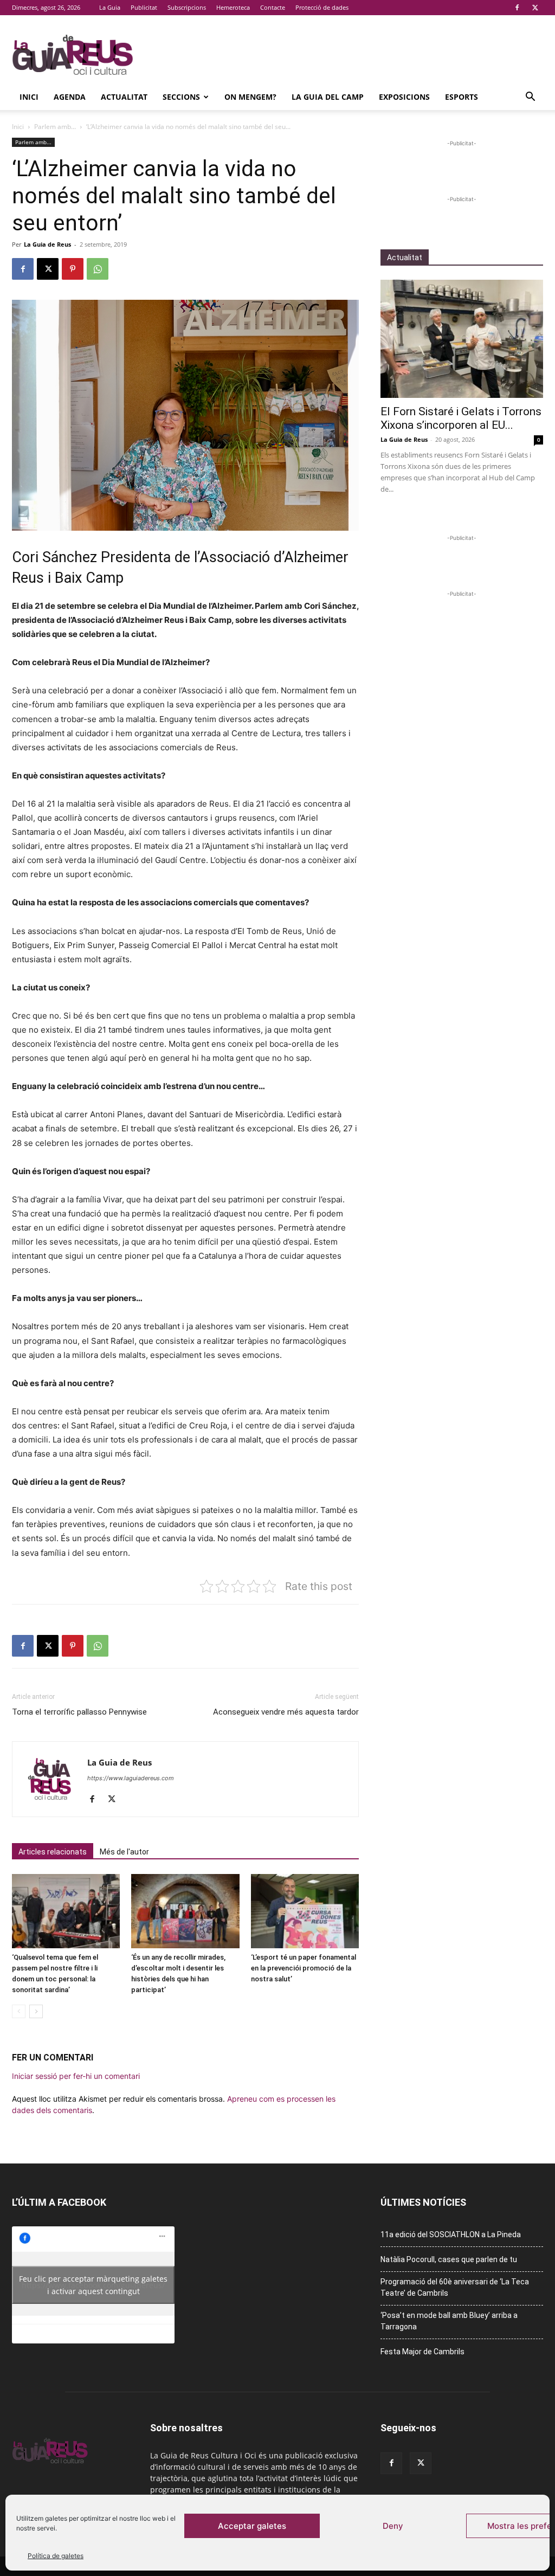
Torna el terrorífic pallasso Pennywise (79, 1712)
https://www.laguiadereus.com (131, 1778)
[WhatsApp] (98, 269)
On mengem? (250, 97)
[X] (535, 8)
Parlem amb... (55, 127)
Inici (29, 97)
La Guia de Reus (47, 244)
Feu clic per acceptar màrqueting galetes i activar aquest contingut (93, 2285)
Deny (393, 2526)
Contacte (273, 7)
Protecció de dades (322, 7)
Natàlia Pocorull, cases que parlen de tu (449, 2259)
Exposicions (404, 97)
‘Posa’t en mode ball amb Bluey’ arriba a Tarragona (449, 2321)
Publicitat (144, 7)
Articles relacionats (53, 1852)
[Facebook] (517, 8)
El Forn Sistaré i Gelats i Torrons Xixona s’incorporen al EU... (461, 418)
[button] (530, 98)
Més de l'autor (124, 1852)
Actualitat (124, 97)
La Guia (110, 7)
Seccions (181, 97)
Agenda (70, 97)
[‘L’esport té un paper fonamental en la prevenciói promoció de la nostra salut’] (305, 1911)
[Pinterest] (73, 269)
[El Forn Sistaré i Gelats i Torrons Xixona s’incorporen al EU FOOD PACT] (462, 339)
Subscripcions (187, 7)
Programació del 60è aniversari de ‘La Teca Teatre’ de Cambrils (455, 2287)
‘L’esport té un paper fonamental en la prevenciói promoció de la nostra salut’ (304, 1968)
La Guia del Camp (328, 97)
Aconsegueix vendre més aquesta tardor (286, 1712)
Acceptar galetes (252, 2526)
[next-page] (36, 2011)
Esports (462, 97)
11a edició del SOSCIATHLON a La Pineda (451, 2234)
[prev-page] (19, 2011)
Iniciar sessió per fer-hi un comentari (76, 2076)
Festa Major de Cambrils (422, 2352)
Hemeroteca (233, 7)
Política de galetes (56, 2556)
